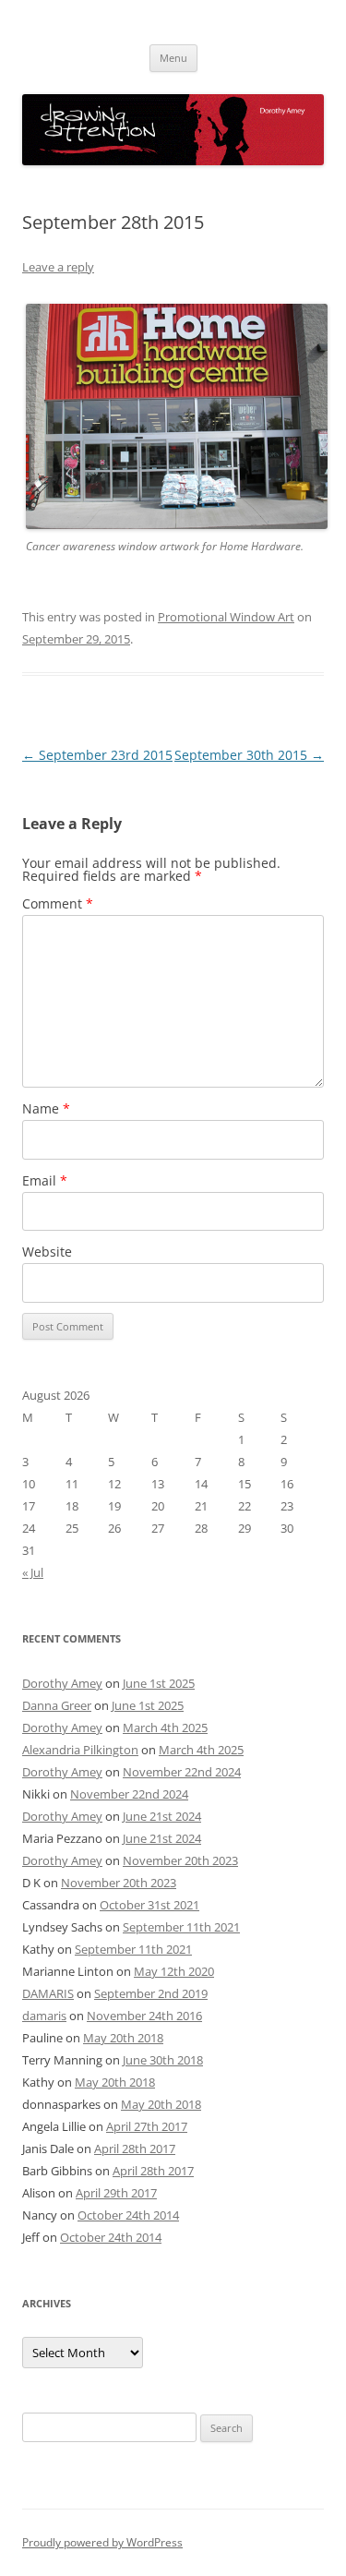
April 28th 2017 (135, 2149)
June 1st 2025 (159, 1683)
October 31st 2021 (149, 1905)
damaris (44, 2016)
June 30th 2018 (163, 2060)
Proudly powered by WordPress (102, 2542)
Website (47, 1252)
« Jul (33, 1572)
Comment (58, 903)
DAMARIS (48, 1993)
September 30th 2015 (249, 755)
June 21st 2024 (162, 1816)
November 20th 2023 (180, 1860)
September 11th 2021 (181, 1927)
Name (46, 1108)
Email (45, 1180)
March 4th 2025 (165, 1727)
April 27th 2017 (147, 2126)
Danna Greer (57, 1705)
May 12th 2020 (174, 1971)
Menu (173, 58)
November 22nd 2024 (182, 1772)
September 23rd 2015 (97, 755)
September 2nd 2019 (151, 1993)
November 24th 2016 (144, 2016)
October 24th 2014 (128, 2215)
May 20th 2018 (123, 2038)
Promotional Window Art (226, 617)
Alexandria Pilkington (80, 1750)
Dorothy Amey (62, 1683)
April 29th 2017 (116, 2193)
